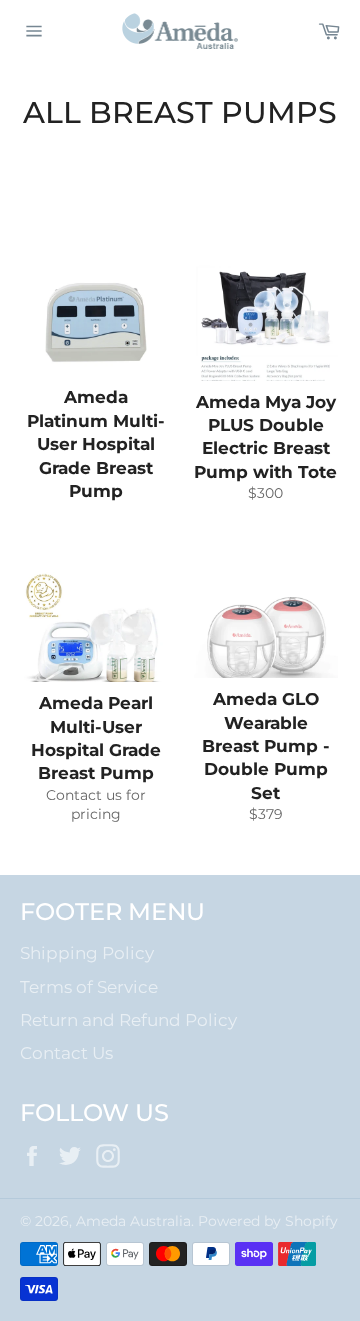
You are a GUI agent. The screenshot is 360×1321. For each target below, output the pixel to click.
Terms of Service (89, 987)
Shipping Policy (87, 953)
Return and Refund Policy (128, 1020)
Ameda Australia (133, 1221)
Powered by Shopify (268, 1221)
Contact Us (66, 1053)
